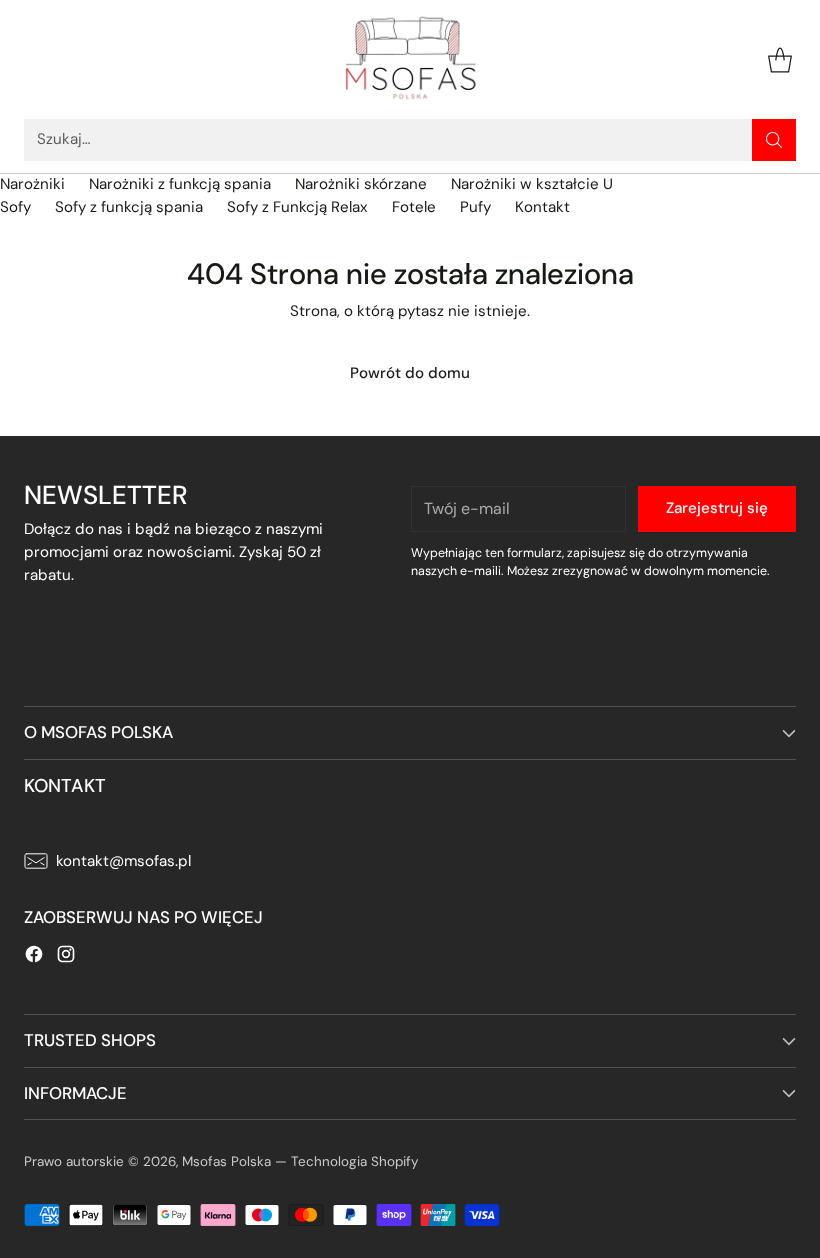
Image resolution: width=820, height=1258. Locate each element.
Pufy (475, 207)
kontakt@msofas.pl (123, 861)
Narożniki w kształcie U (532, 184)
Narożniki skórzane (361, 184)
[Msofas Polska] (410, 59)
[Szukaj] (774, 140)
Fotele (414, 207)
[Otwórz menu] (34, 59)
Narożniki (32, 184)
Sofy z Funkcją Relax (297, 207)
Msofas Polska (226, 1161)
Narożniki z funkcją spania (180, 184)
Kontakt (542, 207)
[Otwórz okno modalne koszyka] (779, 59)
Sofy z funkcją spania (129, 207)
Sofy (15, 207)
